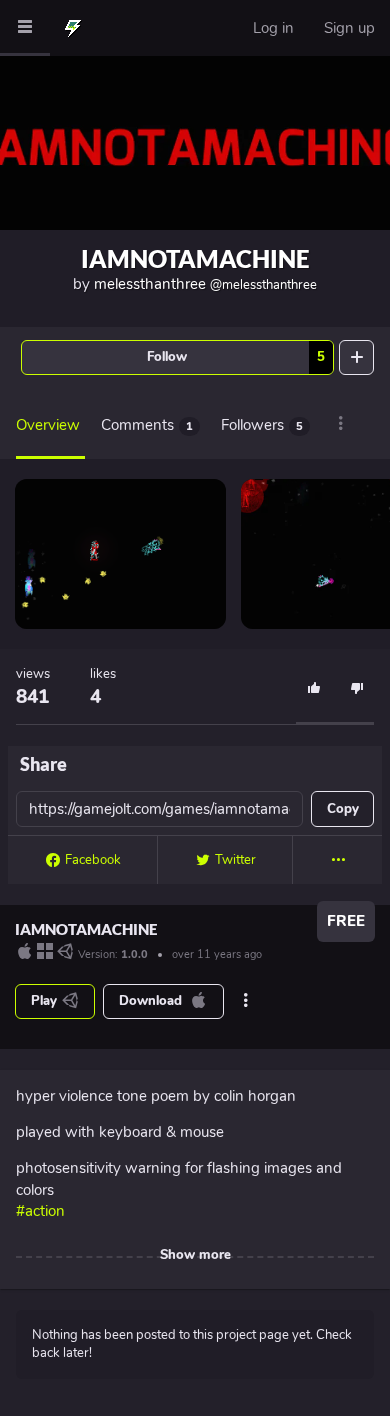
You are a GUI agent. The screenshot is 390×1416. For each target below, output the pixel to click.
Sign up (349, 28)
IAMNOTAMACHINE (195, 258)
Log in (273, 28)
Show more (195, 1255)
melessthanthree (205, 284)
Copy (343, 809)
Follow (236, 357)
